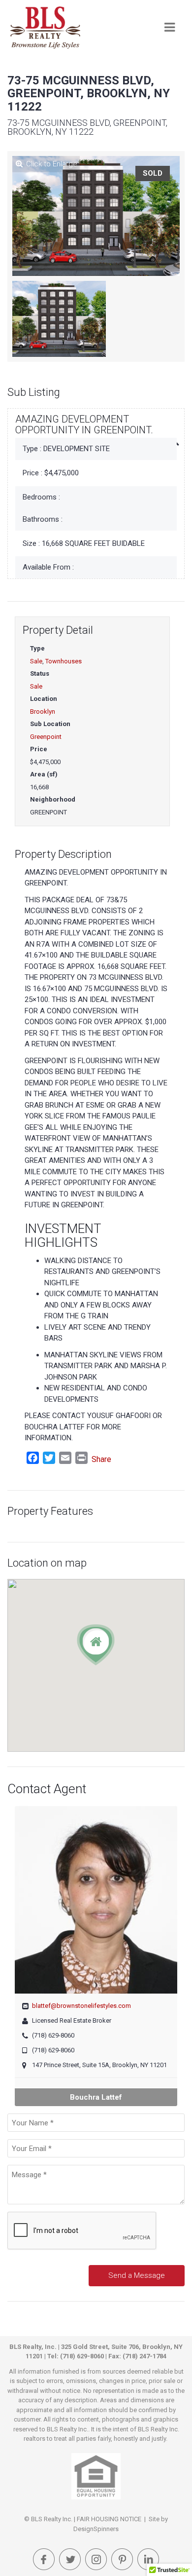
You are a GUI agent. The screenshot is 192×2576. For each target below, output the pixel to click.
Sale (36, 661)
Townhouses (64, 661)
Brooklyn (43, 711)
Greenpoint (46, 737)
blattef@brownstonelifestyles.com (81, 2006)
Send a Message (137, 2275)
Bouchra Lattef (96, 2097)
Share (101, 1459)
